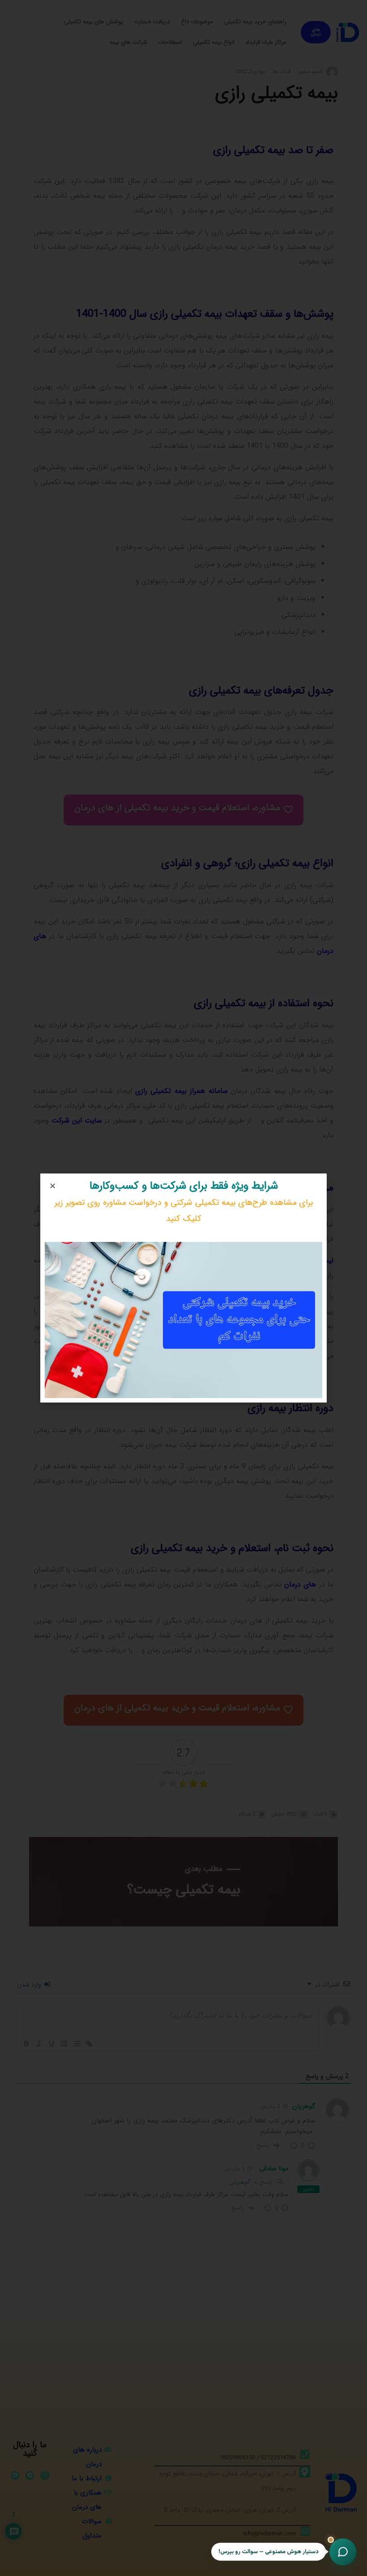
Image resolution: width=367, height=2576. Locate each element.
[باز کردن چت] (343, 2552)
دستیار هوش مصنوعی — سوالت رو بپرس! (269, 2550)
